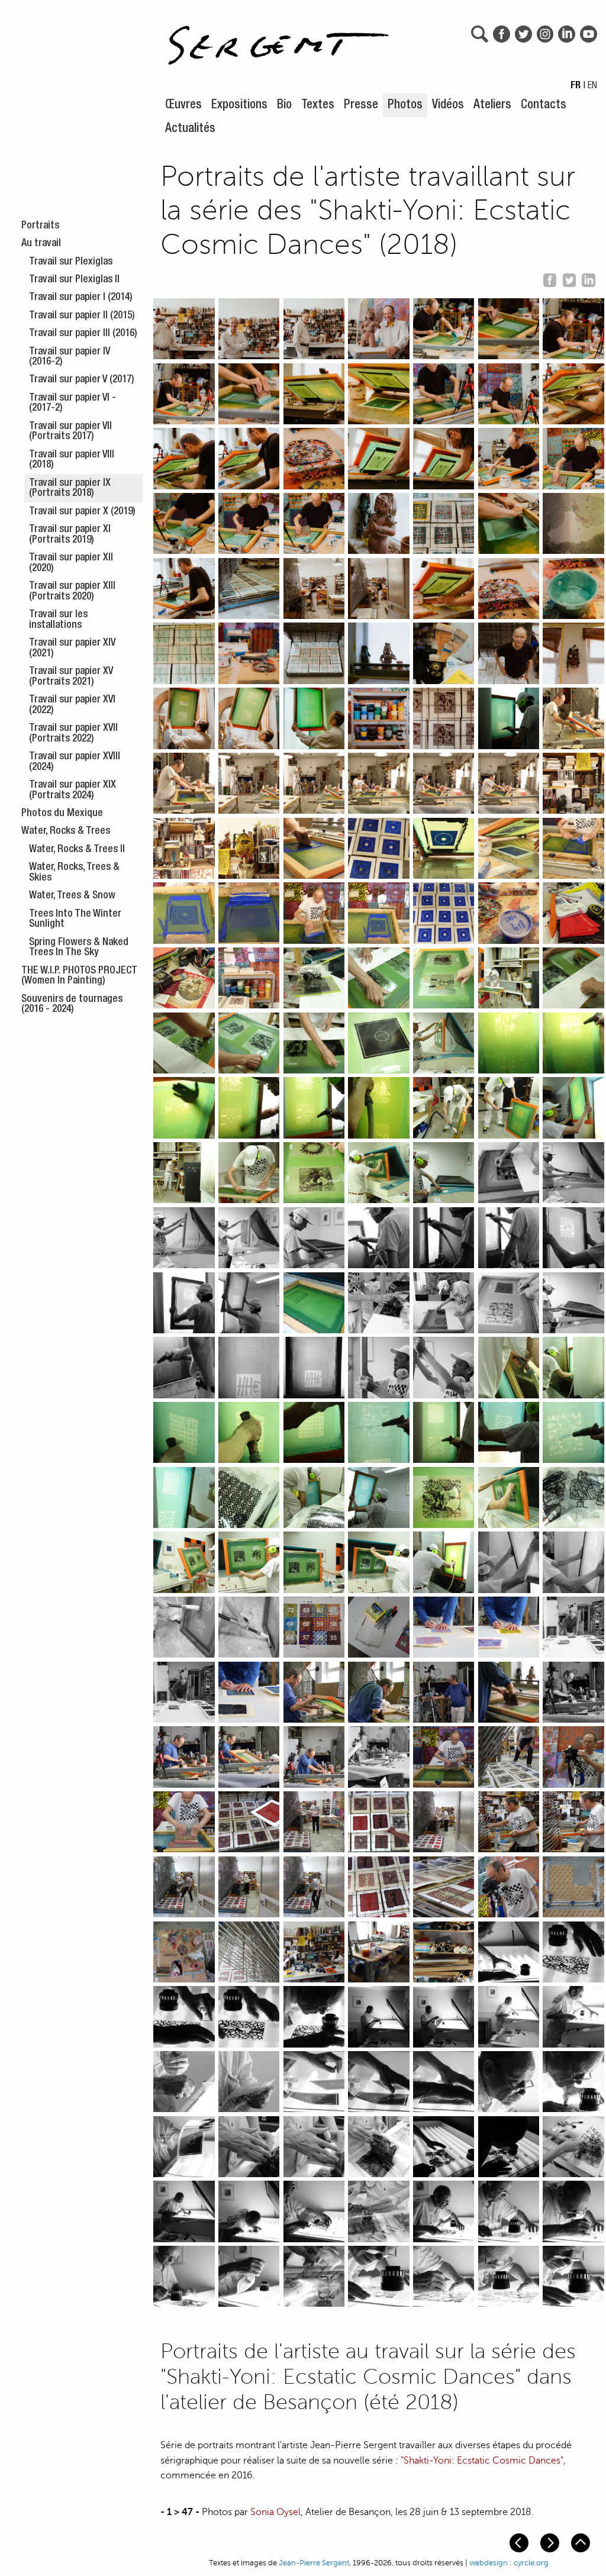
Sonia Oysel (275, 2512)
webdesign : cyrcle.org (509, 2563)
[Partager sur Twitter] (569, 279)
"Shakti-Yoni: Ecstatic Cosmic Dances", (483, 2461)
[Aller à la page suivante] (551, 2542)
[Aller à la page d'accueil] (279, 39)
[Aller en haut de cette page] (582, 2542)
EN (592, 86)
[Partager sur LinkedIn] (588, 279)
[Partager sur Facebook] (550, 279)
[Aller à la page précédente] (520, 2542)
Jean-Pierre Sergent (314, 2563)
